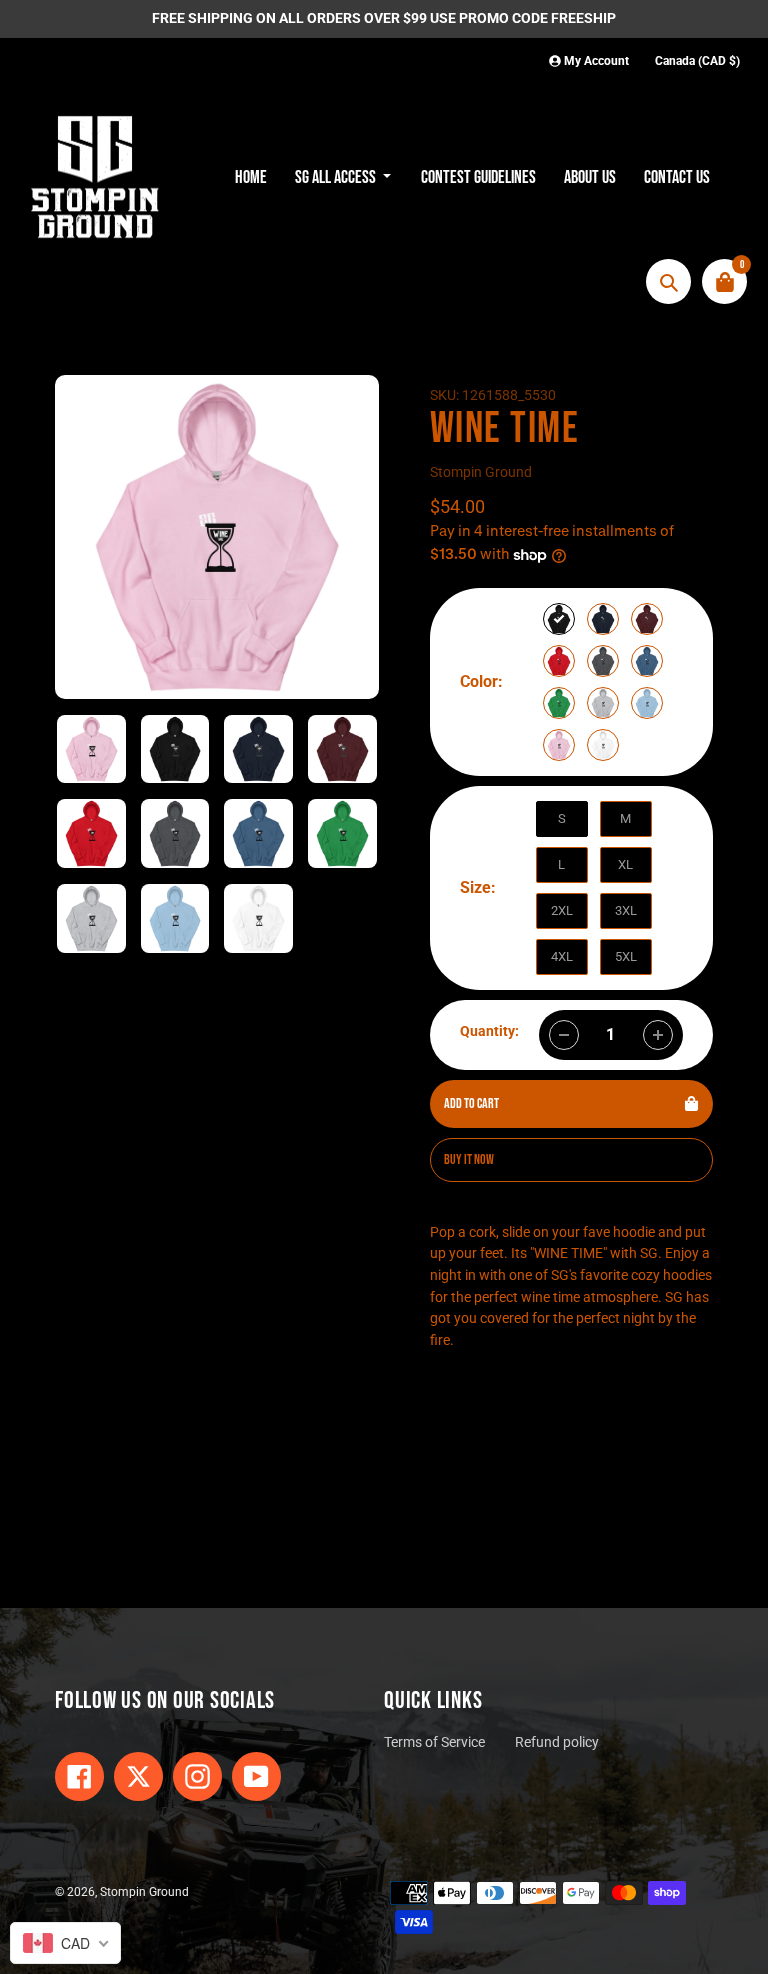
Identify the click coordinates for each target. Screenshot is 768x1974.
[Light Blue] (647, 703)
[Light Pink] (559, 745)
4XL (562, 956)
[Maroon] (647, 619)
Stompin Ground (481, 472)
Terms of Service (434, 1742)
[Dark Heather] (603, 661)
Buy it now (469, 1159)
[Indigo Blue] (647, 661)
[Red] (559, 661)
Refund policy (557, 1742)
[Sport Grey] (603, 703)
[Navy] (603, 619)
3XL (626, 910)
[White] (603, 745)
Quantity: (489, 1031)
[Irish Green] (559, 703)
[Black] (559, 619)
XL (625, 864)
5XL (626, 956)
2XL (562, 910)
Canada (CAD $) (697, 61)
